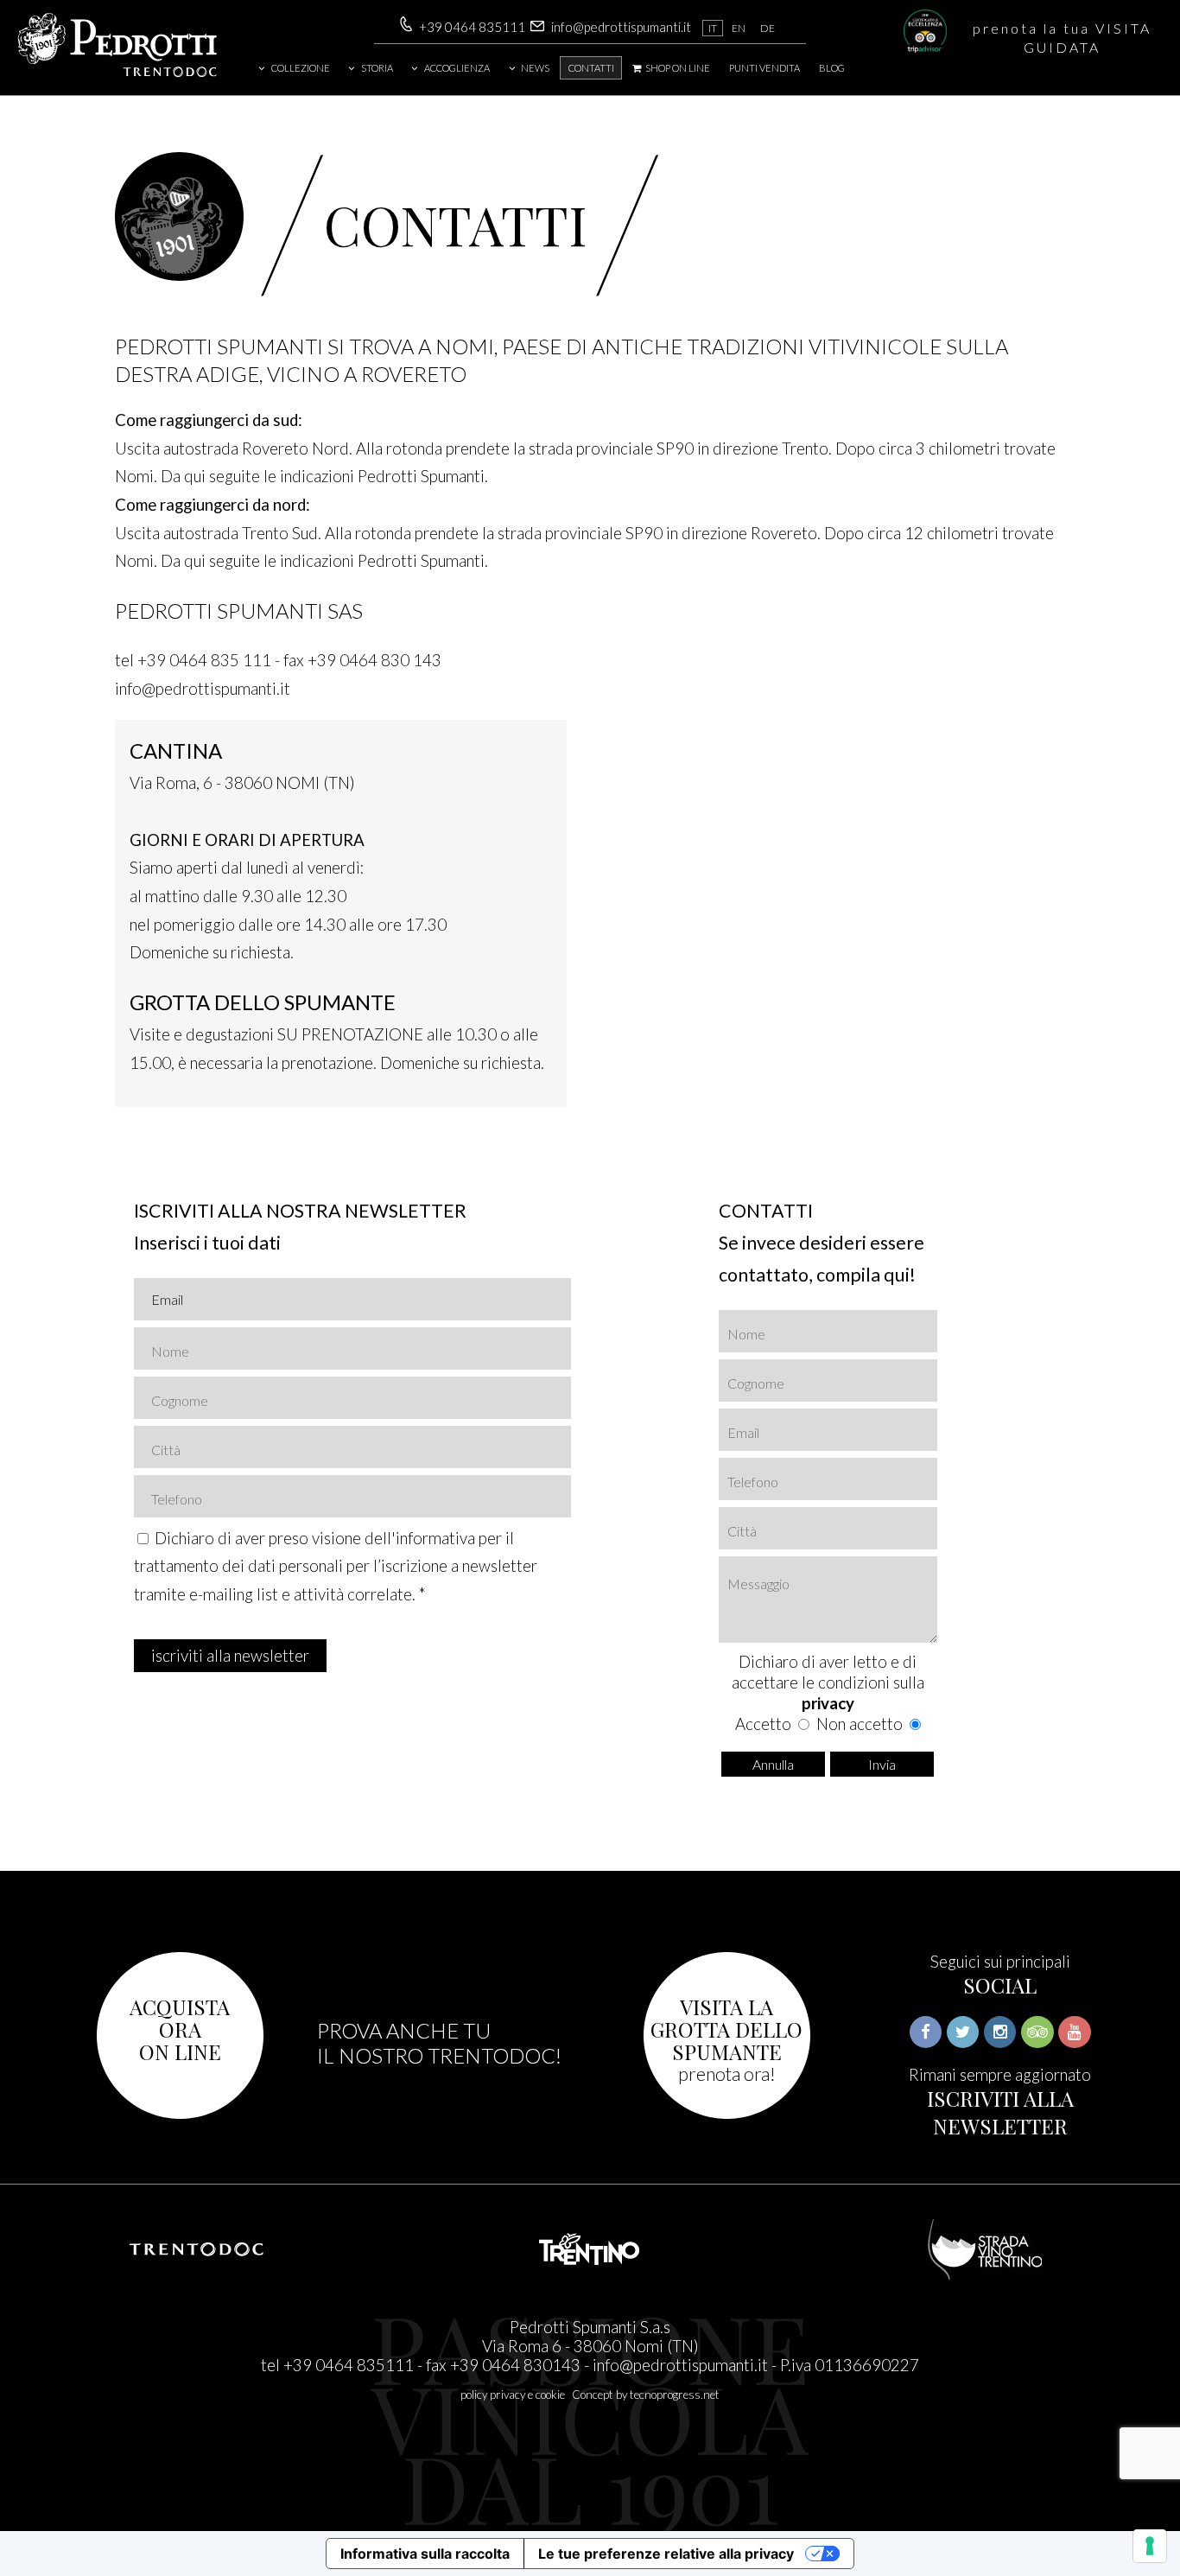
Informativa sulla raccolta (425, 2554)
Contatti (591, 68)
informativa (435, 1538)
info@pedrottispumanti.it (621, 27)
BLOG (832, 68)
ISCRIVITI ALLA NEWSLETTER (1000, 2112)
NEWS (535, 68)
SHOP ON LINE (677, 68)
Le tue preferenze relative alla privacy (666, 2554)
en (739, 28)
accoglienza (457, 68)
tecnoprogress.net (675, 2395)
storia (377, 68)
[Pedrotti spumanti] (117, 74)
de (768, 28)
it (713, 28)
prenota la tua (1062, 38)
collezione (301, 68)
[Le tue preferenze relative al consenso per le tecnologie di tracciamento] (1150, 2546)
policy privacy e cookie (513, 2395)
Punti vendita (764, 68)
